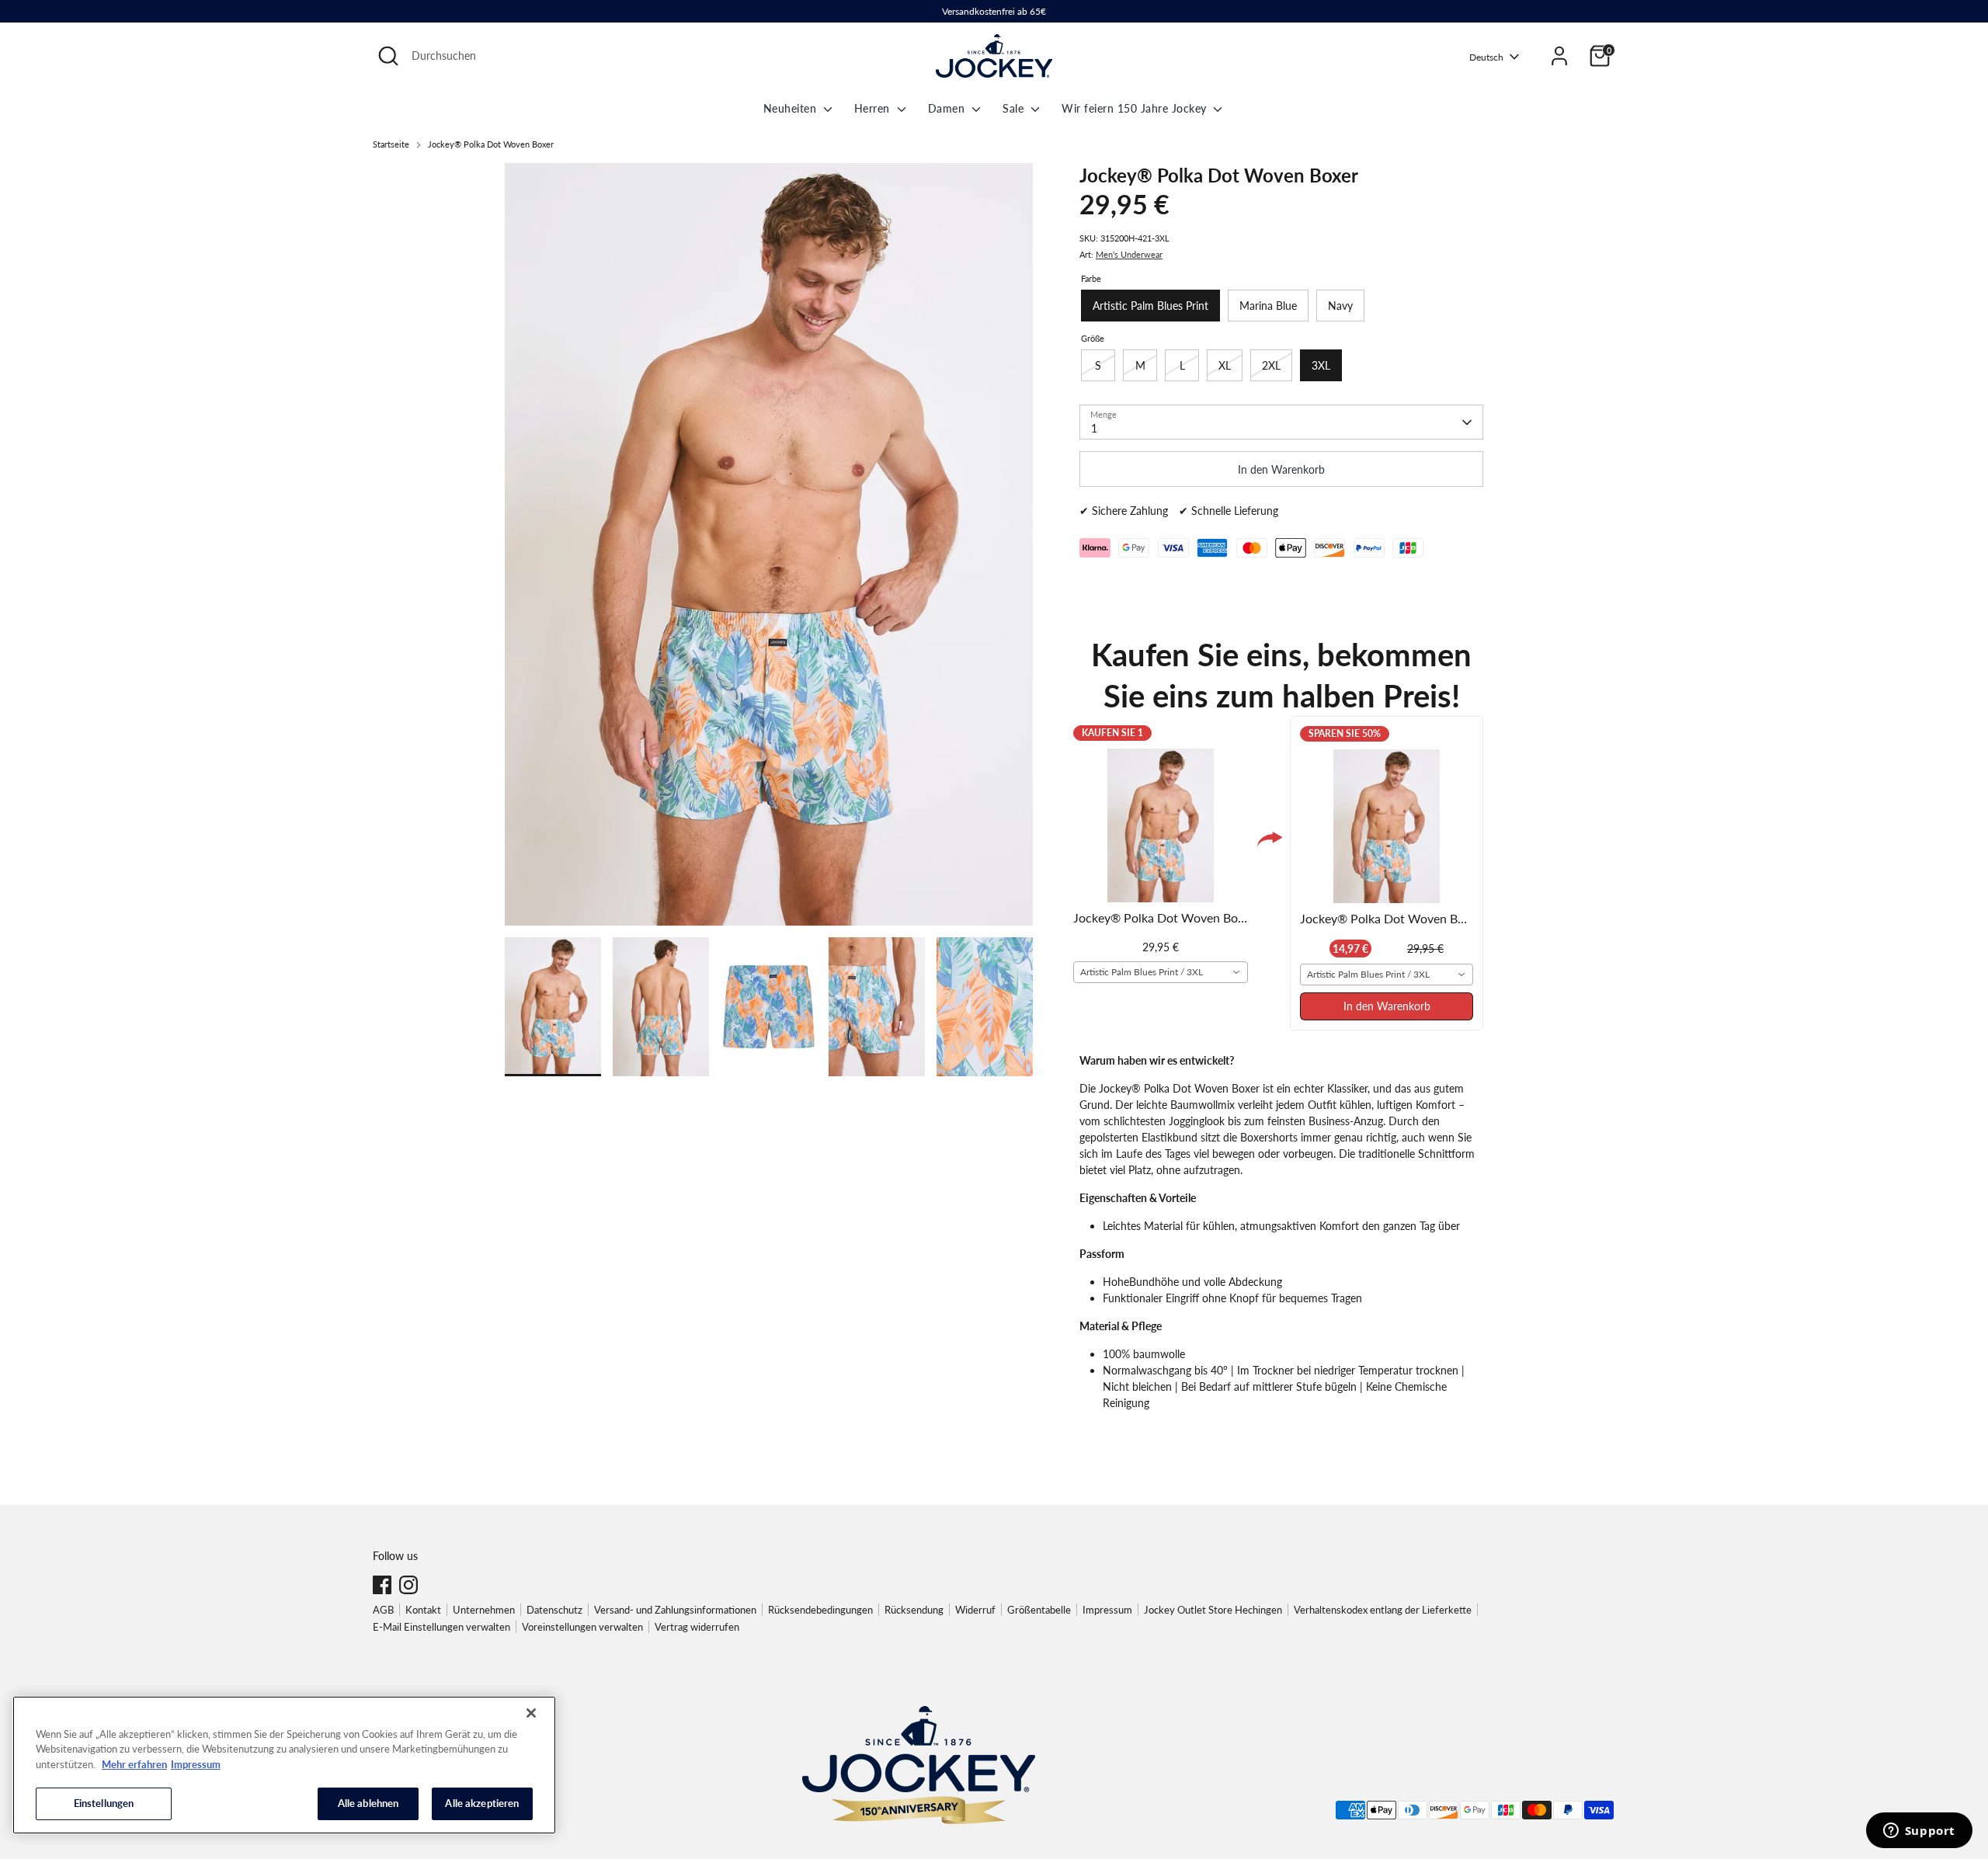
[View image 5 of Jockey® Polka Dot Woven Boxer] (553, 1007)
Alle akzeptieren (482, 1803)
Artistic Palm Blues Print (1150, 306)
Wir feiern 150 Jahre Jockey (1136, 108)
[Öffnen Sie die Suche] (388, 56)
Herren (874, 108)
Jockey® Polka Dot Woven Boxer (491, 144)
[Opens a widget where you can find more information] (1919, 1832)
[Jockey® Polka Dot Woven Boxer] (769, 544)
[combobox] (1161, 972)
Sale (1015, 108)
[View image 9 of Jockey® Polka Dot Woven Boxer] (985, 1007)
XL (1225, 365)
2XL (1271, 365)
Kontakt (423, 1610)
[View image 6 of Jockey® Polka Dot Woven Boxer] (661, 1007)
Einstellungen (104, 1803)
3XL (1321, 365)
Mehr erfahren (134, 1764)
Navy (1340, 306)
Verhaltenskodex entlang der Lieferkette (1383, 1610)
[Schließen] (531, 1713)
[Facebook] (382, 1585)
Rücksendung (914, 1610)
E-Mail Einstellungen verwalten (441, 1627)
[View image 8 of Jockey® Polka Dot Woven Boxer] (877, 1007)
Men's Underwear (1129, 255)
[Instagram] (408, 1585)
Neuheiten (792, 108)
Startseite (391, 144)
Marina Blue (1268, 306)
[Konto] (1559, 56)
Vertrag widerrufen (697, 1627)
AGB (383, 1610)
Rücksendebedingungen (820, 1610)
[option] (769, 550)
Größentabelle (1039, 1610)
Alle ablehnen (368, 1803)
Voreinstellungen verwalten (582, 1627)
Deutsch (1486, 57)
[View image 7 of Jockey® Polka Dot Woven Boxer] (769, 1007)
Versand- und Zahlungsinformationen (675, 1610)
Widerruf (975, 1610)
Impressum (1107, 1610)
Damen (948, 108)
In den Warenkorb (1387, 1006)
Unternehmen (484, 1610)
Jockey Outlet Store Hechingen (1213, 1610)
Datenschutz (554, 1610)
